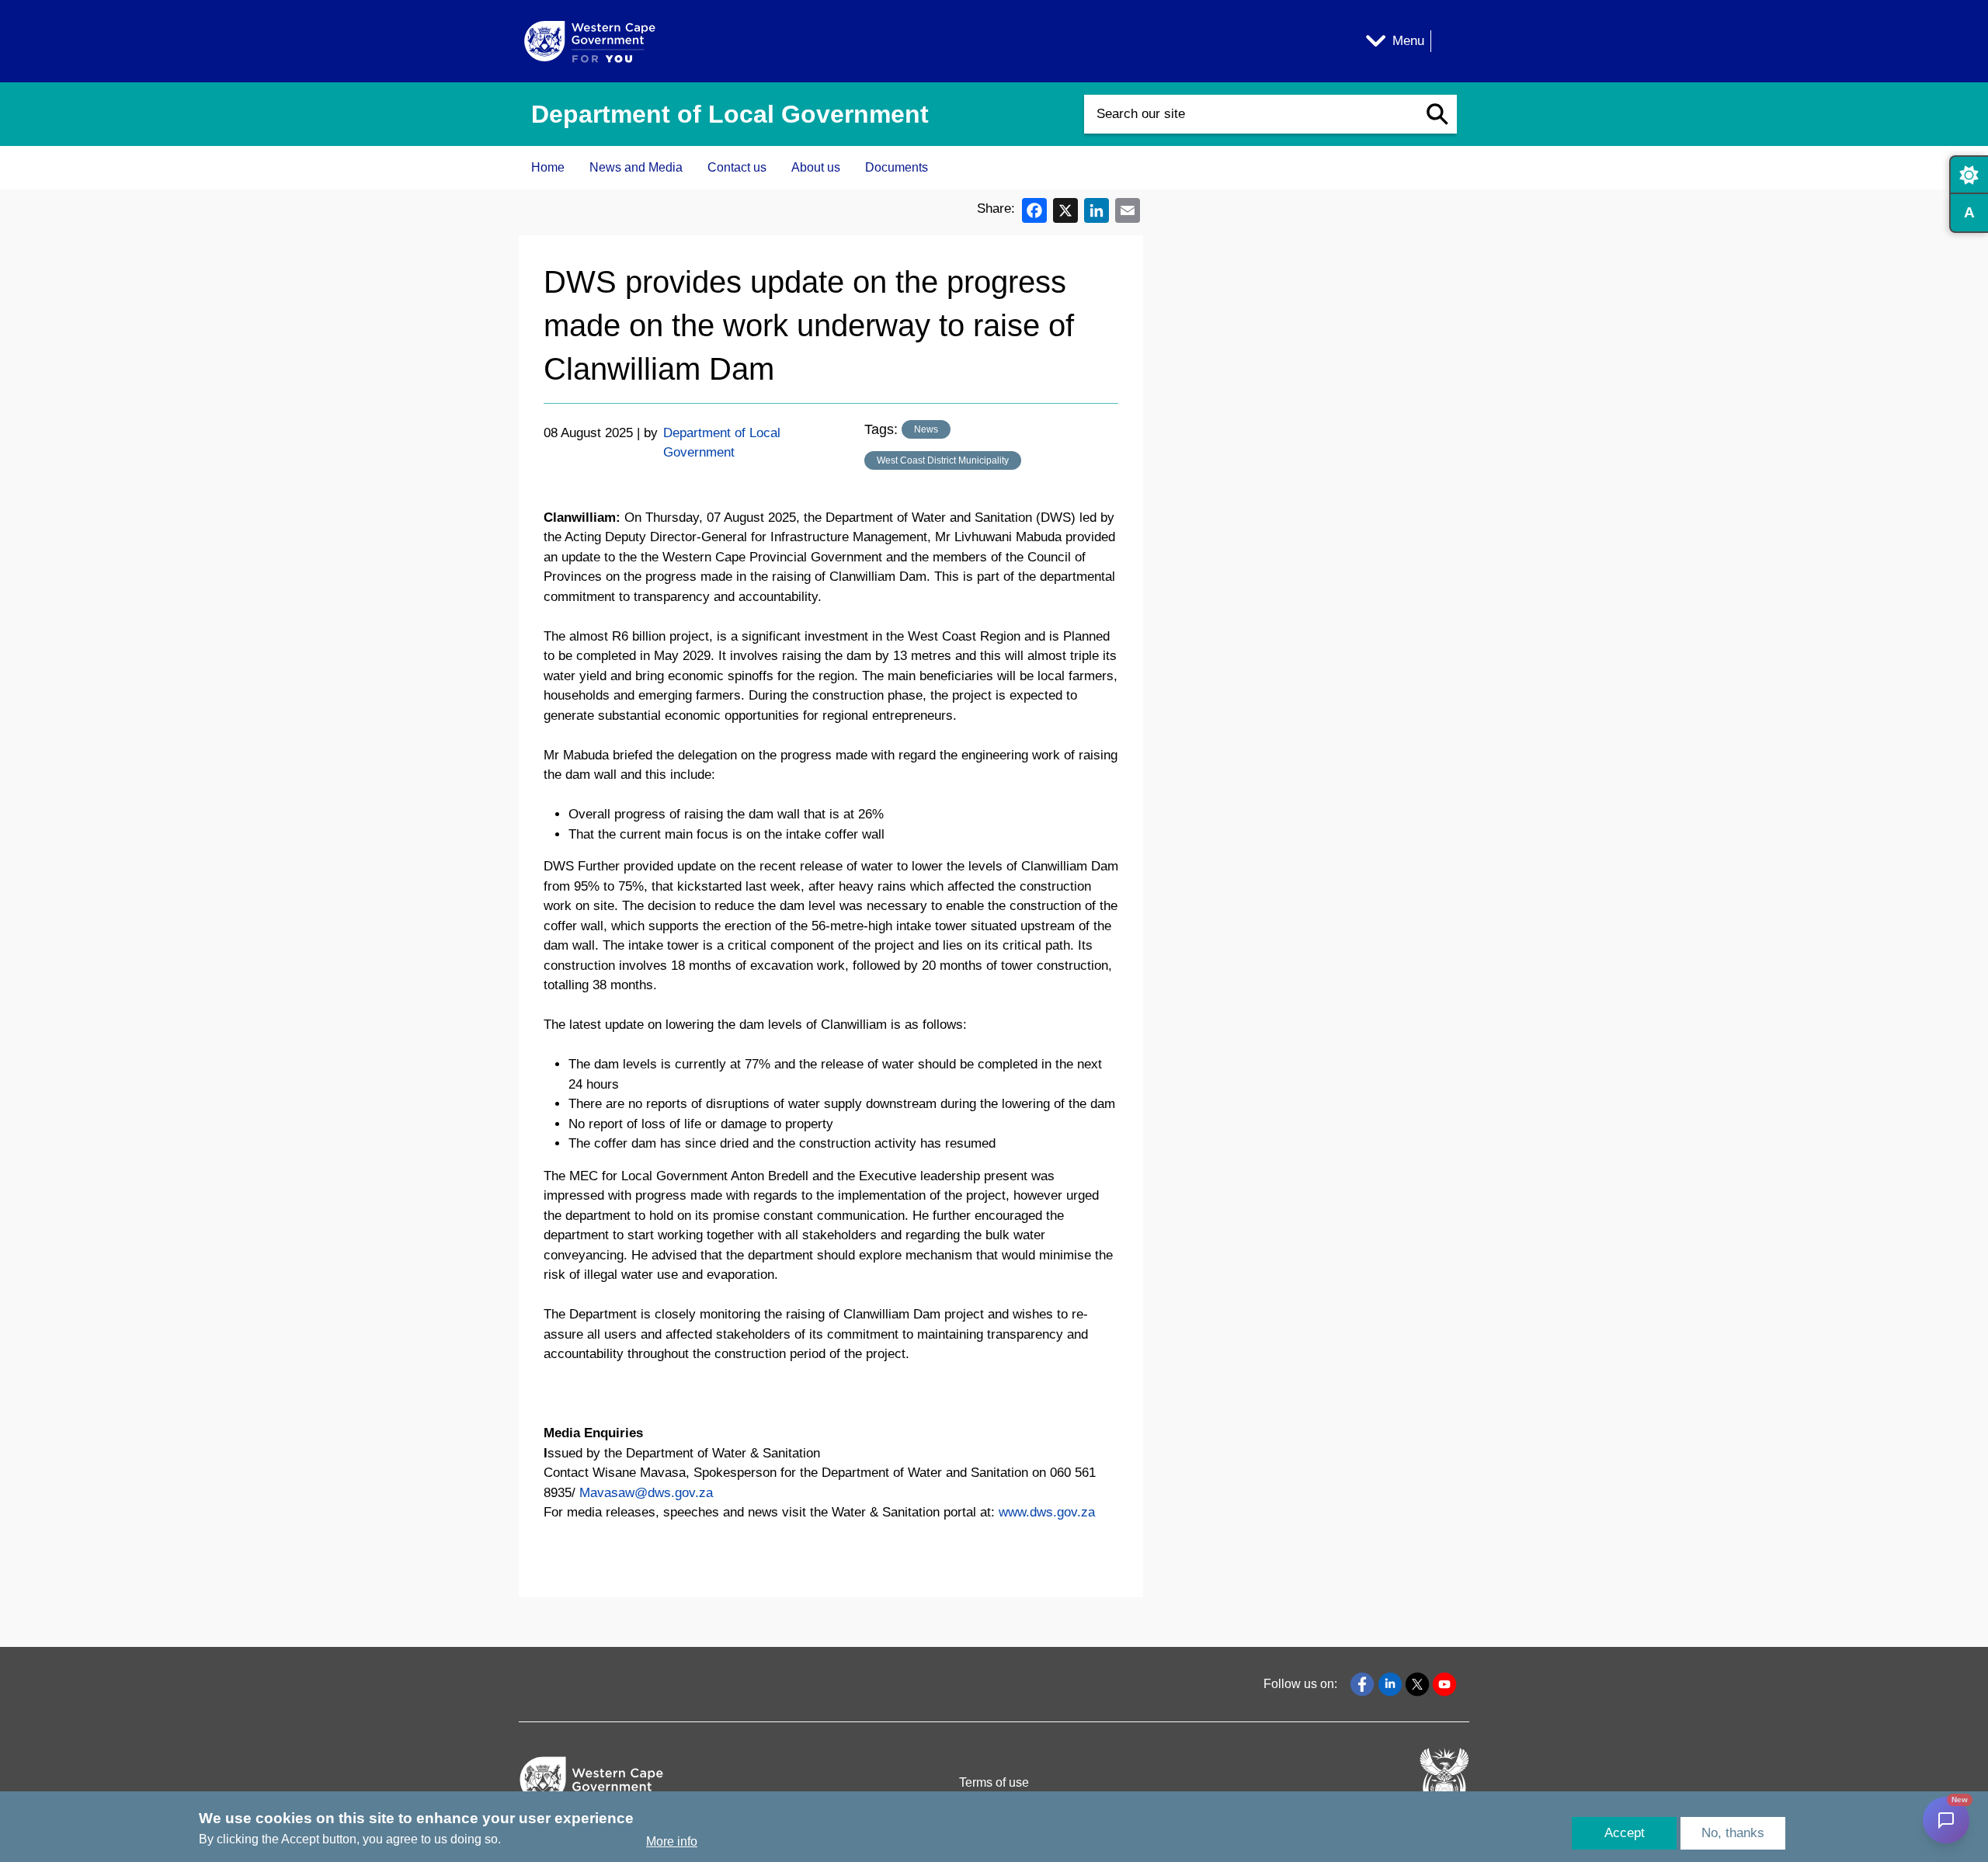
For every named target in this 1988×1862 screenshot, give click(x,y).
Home (548, 167)
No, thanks (1733, 1833)
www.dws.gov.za (1047, 1512)
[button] (1437, 114)
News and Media (636, 167)
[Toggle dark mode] (1969, 175)
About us (816, 167)
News (926, 429)
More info (672, 1841)
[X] (1065, 209)
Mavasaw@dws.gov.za (646, 1493)
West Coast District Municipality (943, 460)
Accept (1625, 1833)
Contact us (737, 167)
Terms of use (994, 1782)
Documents (897, 167)
